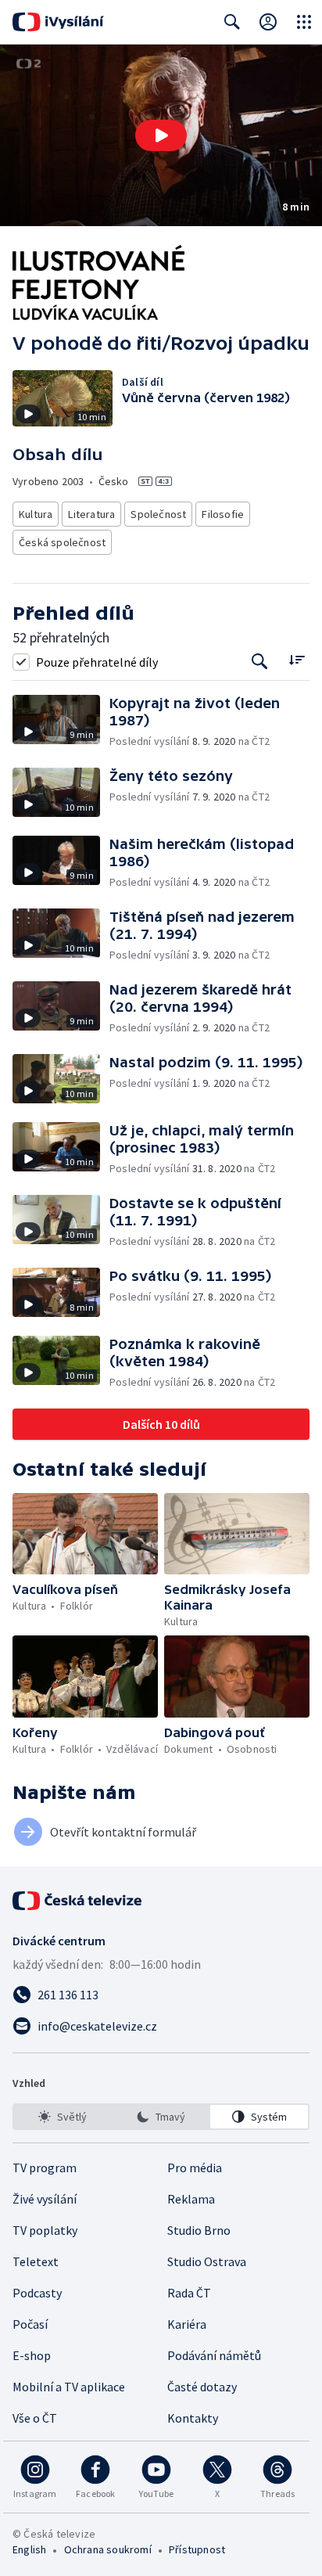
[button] (161, 135)
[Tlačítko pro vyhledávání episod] (260, 662)
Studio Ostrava (207, 2261)
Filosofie (223, 514)
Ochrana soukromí (108, 2549)
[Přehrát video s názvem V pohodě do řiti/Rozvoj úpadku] (161, 135)
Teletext (36, 2261)
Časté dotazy (202, 2387)
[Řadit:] (297, 660)
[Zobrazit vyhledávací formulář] (232, 22)
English (29, 2549)
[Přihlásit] (268, 22)
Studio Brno (199, 2230)
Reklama (191, 2199)
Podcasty (37, 2293)
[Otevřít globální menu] (304, 22)
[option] (63, 2117)
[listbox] (161, 2117)
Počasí (30, 2324)
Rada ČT (189, 2293)
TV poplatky (45, 2230)
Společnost (158, 514)
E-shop (32, 2355)
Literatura (91, 514)
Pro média (195, 2168)
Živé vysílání (45, 2199)
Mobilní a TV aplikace (69, 2387)
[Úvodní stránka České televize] (78, 1901)
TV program (45, 2168)
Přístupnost (197, 2549)
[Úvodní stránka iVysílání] (58, 22)
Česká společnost (62, 542)
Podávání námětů (214, 2355)
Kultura (36, 514)
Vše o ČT (35, 2418)
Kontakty (193, 2418)
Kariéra (187, 2324)
